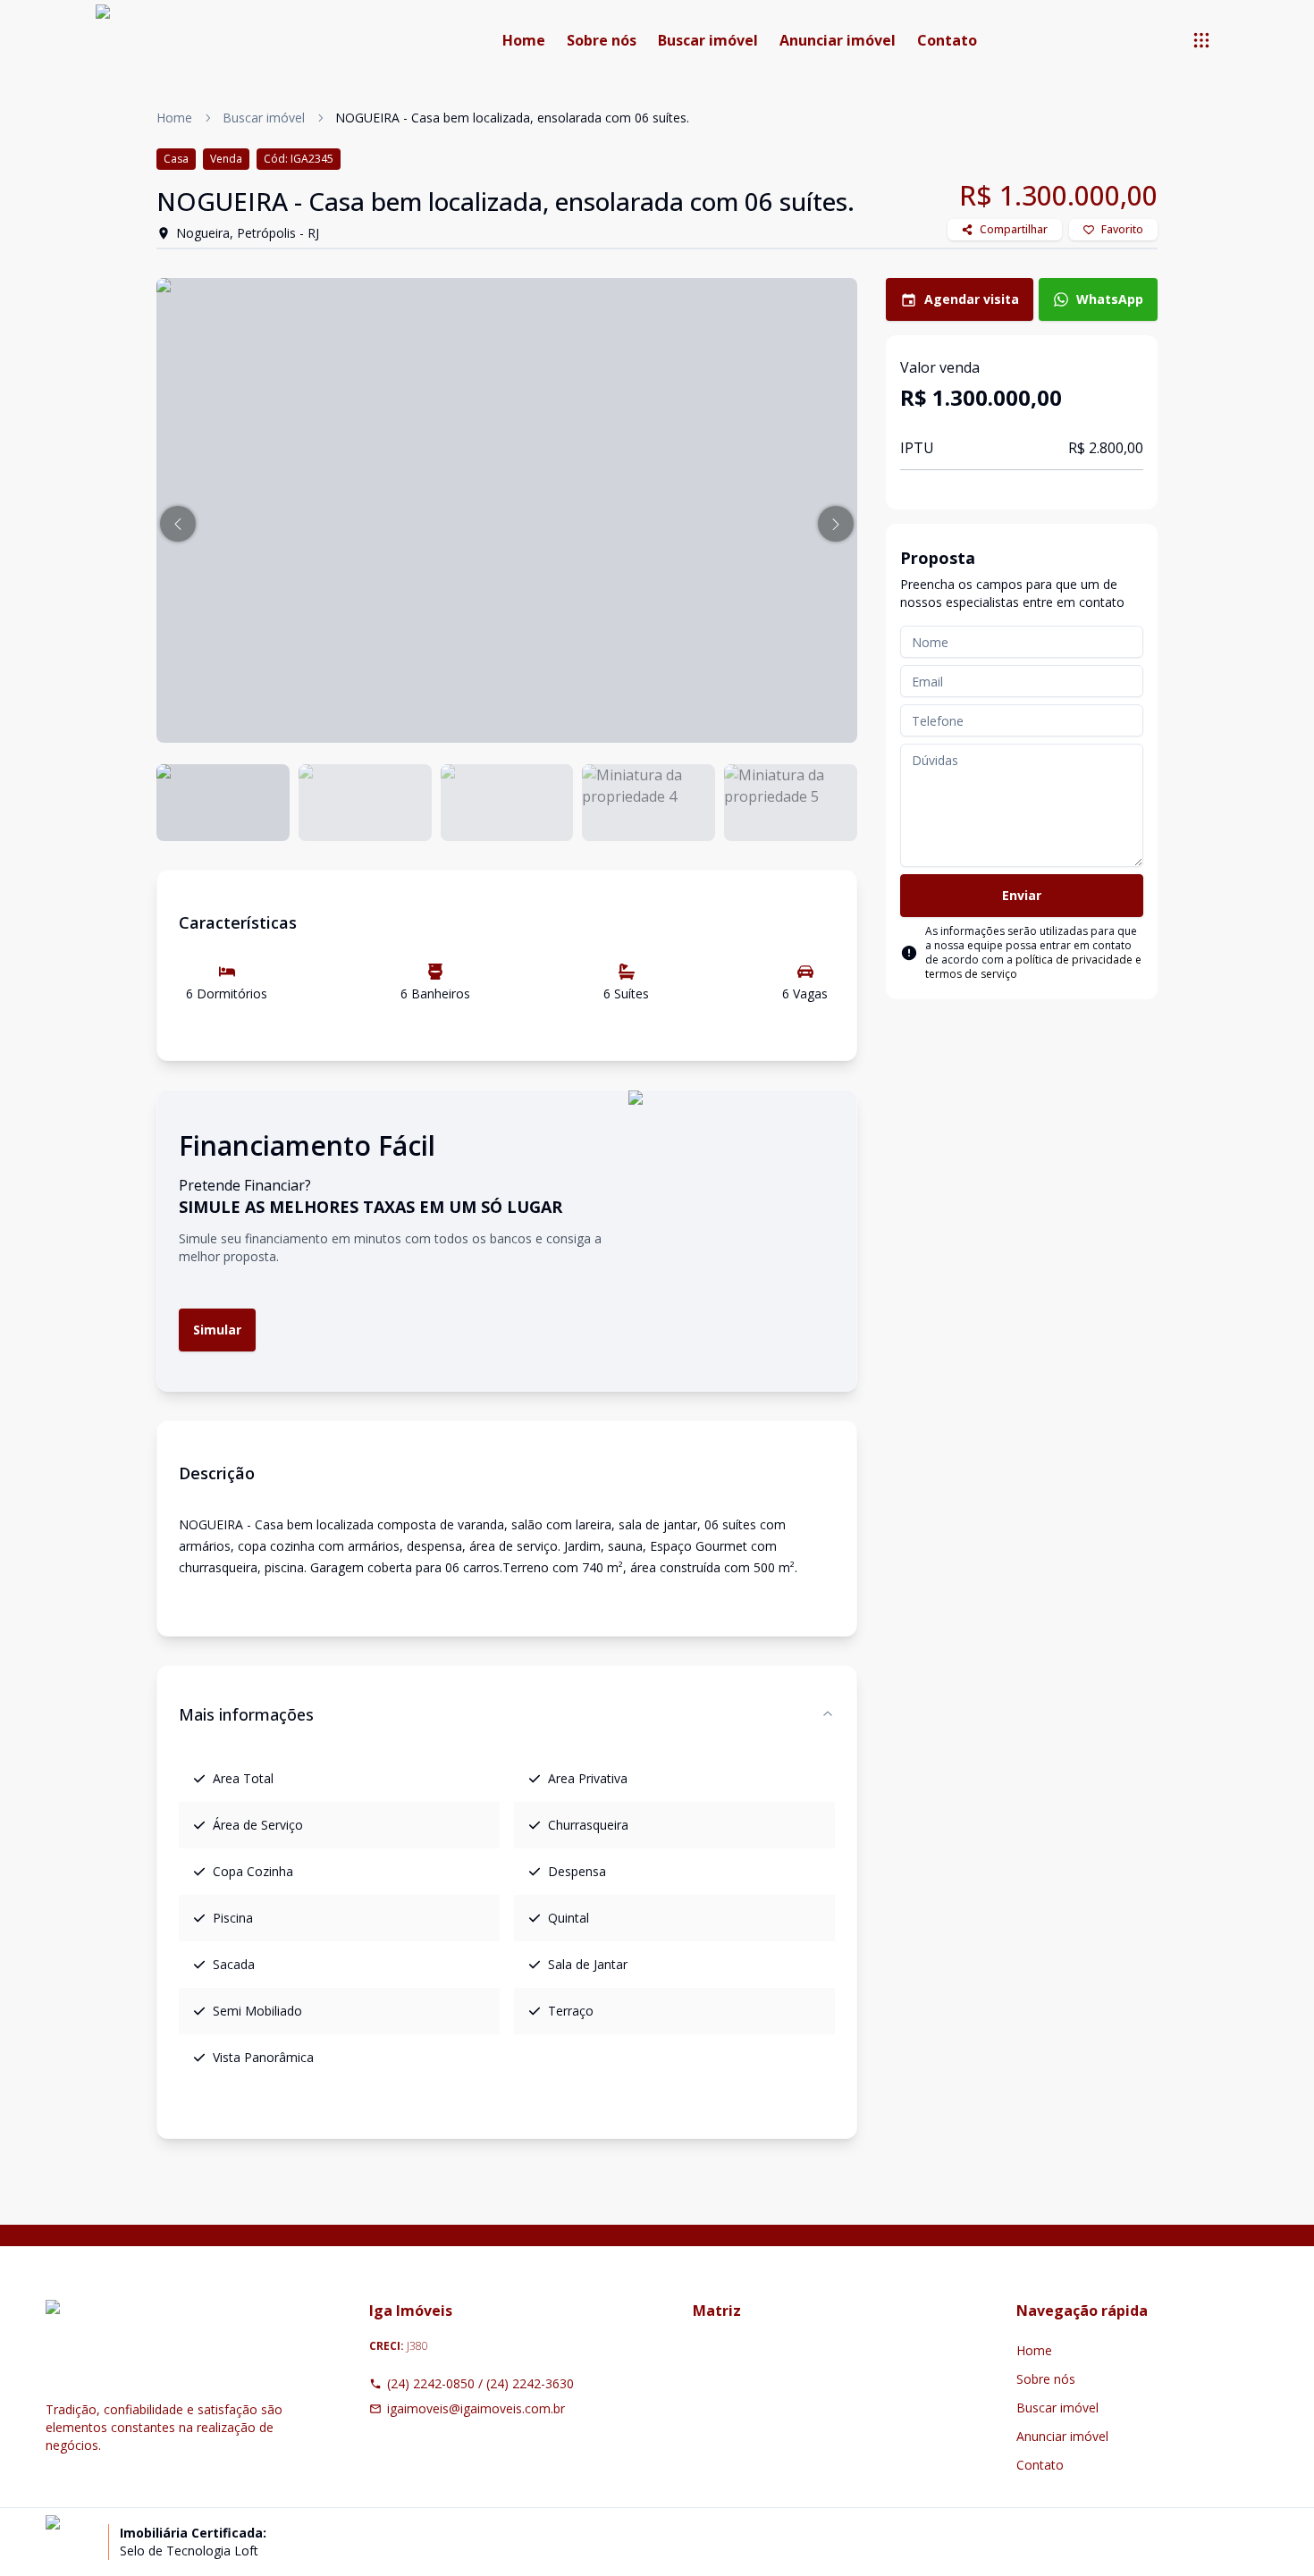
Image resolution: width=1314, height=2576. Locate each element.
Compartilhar (1014, 229)
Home (524, 40)
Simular (217, 1330)
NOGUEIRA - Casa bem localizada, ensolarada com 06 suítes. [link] (512, 118)
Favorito (1122, 229)
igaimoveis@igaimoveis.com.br (476, 2408)
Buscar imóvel (708, 40)
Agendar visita (972, 299)
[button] (178, 524)
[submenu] (1201, 40)
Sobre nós (602, 40)
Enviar (1022, 895)
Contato (947, 40)
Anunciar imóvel (838, 40)
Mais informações (246, 1714)
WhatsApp (1110, 299)
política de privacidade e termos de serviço (1033, 967)
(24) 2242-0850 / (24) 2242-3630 (480, 2383)
